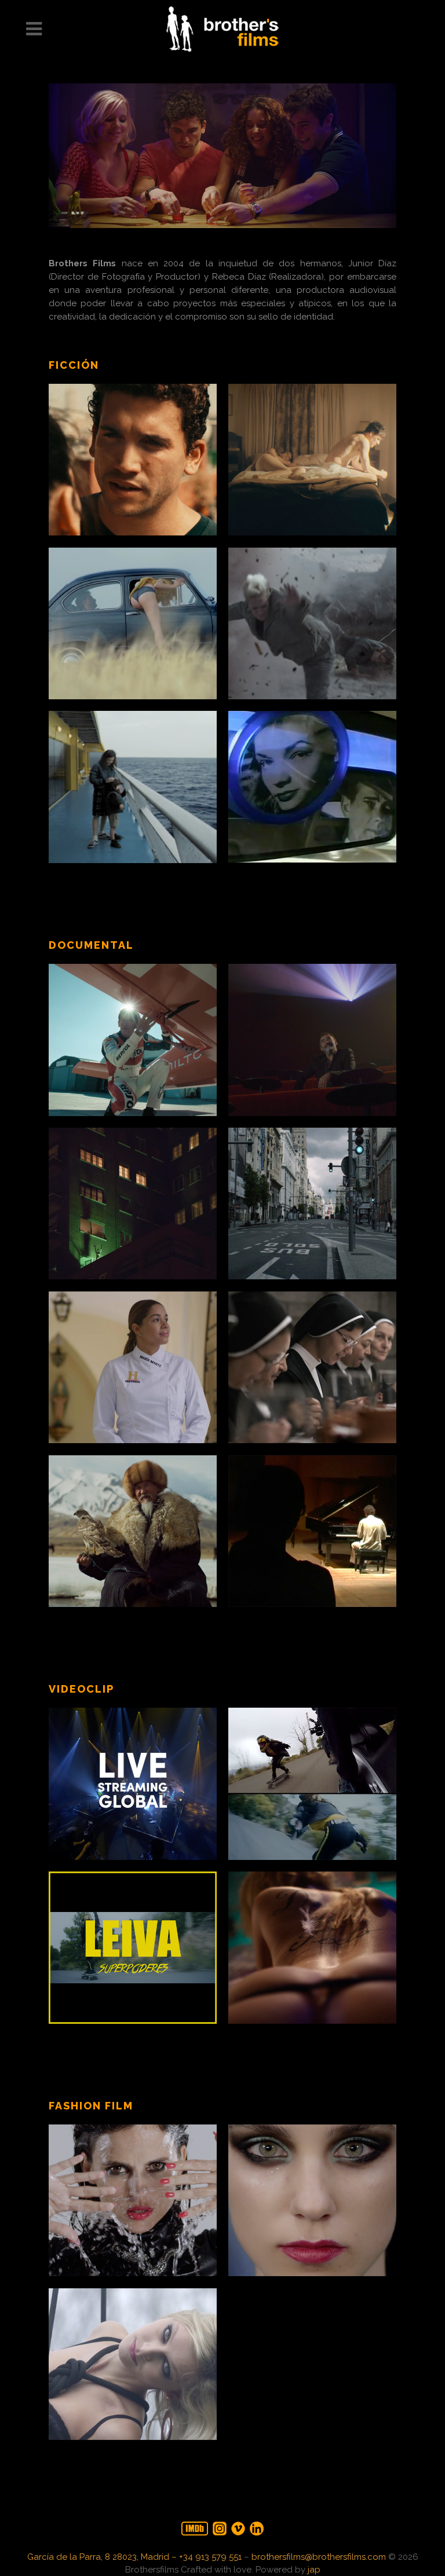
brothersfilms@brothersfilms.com (319, 2557)
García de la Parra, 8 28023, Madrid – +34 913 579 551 (134, 2557)
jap (314, 2570)
